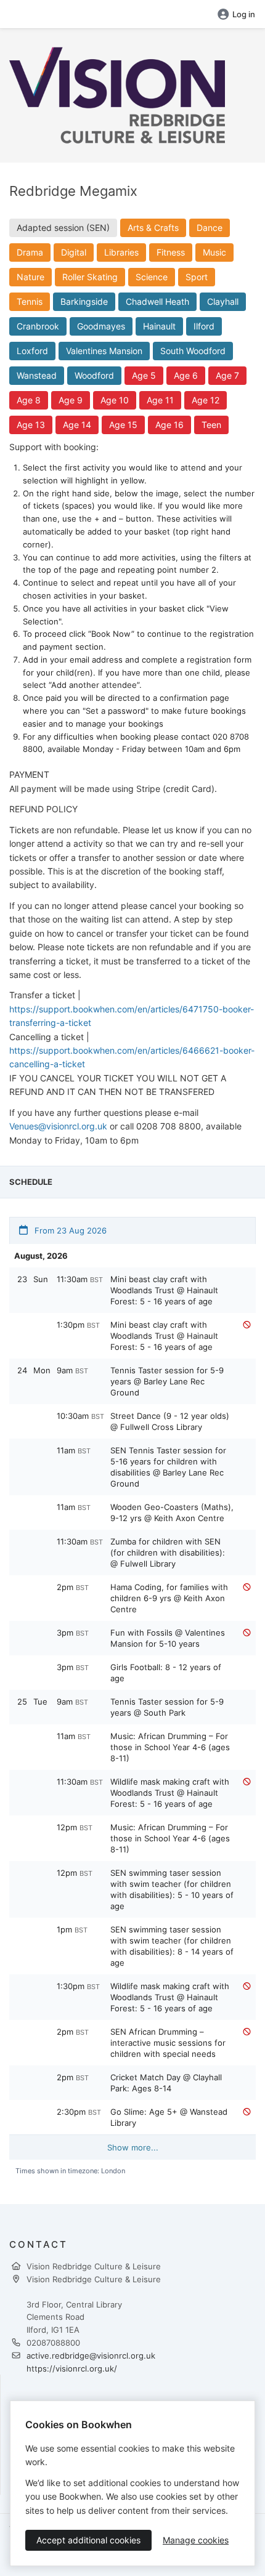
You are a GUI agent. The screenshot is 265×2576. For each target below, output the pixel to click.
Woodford (94, 375)
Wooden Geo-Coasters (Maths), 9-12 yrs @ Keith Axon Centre (172, 1512)
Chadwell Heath (157, 301)
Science (152, 277)
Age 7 (227, 375)
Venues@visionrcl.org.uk (58, 1126)
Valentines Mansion (104, 351)
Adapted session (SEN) (63, 228)
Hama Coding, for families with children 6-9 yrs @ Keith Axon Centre (169, 1598)
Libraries (121, 252)
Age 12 (206, 400)
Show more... (133, 2147)
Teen (211, 425)
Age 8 (29, 400)
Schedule (31, 1182)
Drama (30, 252)
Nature (31, 277)
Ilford (204, 326)
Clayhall (223, 301)
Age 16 (169, 425)
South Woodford (193, 351)
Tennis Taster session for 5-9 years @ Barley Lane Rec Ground (167, 1381)
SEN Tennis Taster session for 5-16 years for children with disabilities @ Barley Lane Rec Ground (168, 1467)
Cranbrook (38, 326)
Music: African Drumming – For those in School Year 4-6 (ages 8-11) (170, 1747)
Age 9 (71, 400)
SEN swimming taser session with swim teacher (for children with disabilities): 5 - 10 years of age (172, 1889)
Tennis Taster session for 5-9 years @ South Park (167, 1707)
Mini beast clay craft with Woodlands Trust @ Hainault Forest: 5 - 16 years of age (164, 1290)
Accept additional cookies (88, 2540)
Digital (74, 252)
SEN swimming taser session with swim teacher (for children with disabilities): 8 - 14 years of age (172, 1946)
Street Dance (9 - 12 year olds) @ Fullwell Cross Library (170, 1421)
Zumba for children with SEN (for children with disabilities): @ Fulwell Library (168, 1552)
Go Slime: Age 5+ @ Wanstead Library (169, 2117)
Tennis (30, 301)
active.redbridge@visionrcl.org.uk (91, 2356)
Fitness (171, 252)
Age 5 (144, 375)
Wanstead (37, 375)
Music (214, 252)
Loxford (32, 351)
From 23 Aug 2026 (69, 1230)
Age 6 (186, 375)
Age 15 (123, 425)
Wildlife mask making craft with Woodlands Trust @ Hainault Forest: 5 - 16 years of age (170, 1793)
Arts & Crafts (153, 228)
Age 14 (77, 425)
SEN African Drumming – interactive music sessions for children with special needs (168, 2043)
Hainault (159, 326)
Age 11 (160, 400)
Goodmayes (101, 326)
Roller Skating (90, 277)
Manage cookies (196, 2540)
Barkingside (84, 301)
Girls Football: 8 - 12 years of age (166, 1673)
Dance (210, 228)
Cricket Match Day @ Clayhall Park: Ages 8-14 (166, 2083)
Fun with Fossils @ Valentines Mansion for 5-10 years (168, 1638)
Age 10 (115, 400)
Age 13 (31, 425)
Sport (197, 277)
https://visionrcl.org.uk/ (72, 2368)
